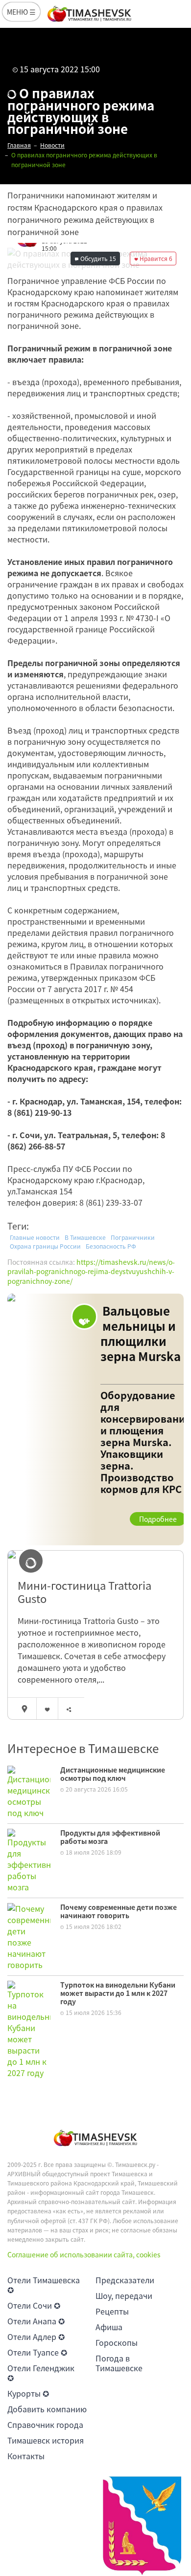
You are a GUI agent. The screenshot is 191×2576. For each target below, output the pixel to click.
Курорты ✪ (28, 2393)
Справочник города (45, 2424)
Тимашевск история (46, 2440)
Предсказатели (125, 2280)
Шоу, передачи (124, 2295)
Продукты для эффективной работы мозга (110, 1837)
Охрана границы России (45, 1246)
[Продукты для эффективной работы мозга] (29, 1860)
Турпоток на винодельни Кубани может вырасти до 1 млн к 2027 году (118, 1993)
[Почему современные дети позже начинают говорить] (29, 1936)
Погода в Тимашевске (119, 2363)
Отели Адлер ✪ (36, 2337)
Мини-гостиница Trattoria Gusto (84, 1592)
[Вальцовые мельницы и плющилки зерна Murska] (95, 1420)
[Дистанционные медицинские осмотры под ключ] (29, 1791)
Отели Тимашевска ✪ (44, 2285)
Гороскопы (117, 2342)
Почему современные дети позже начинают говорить (119, 1911)
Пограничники (133, 1237)
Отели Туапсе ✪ (37, 2352)
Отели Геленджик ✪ (41, 2373)
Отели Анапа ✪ (36, 2321)
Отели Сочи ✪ (34, 2305)
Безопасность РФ (111, 1246)
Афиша (109, 2327)
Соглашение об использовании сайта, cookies (84, 2254)
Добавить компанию (47, 2409)
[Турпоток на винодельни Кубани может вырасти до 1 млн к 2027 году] (29, 2029)
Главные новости (35, 1237)
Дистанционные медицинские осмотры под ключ (113, 1774)
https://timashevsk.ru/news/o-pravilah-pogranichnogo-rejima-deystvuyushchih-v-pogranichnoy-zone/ (91, 1271)
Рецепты (112, 2311)
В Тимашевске (85, 1237)
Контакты (26, 2456)
